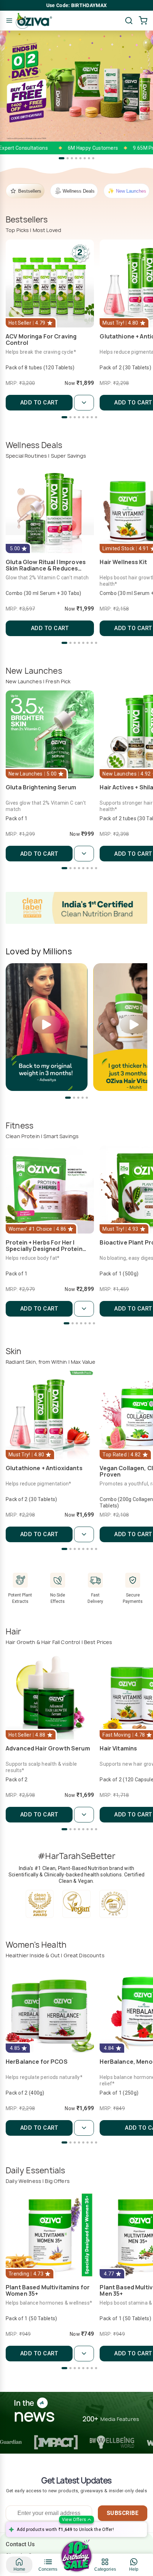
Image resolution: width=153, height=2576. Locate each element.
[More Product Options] (84, 403)
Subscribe (123, 2513)
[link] (19, 2565)
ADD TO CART (39, 402)
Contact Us (20, 2544)
